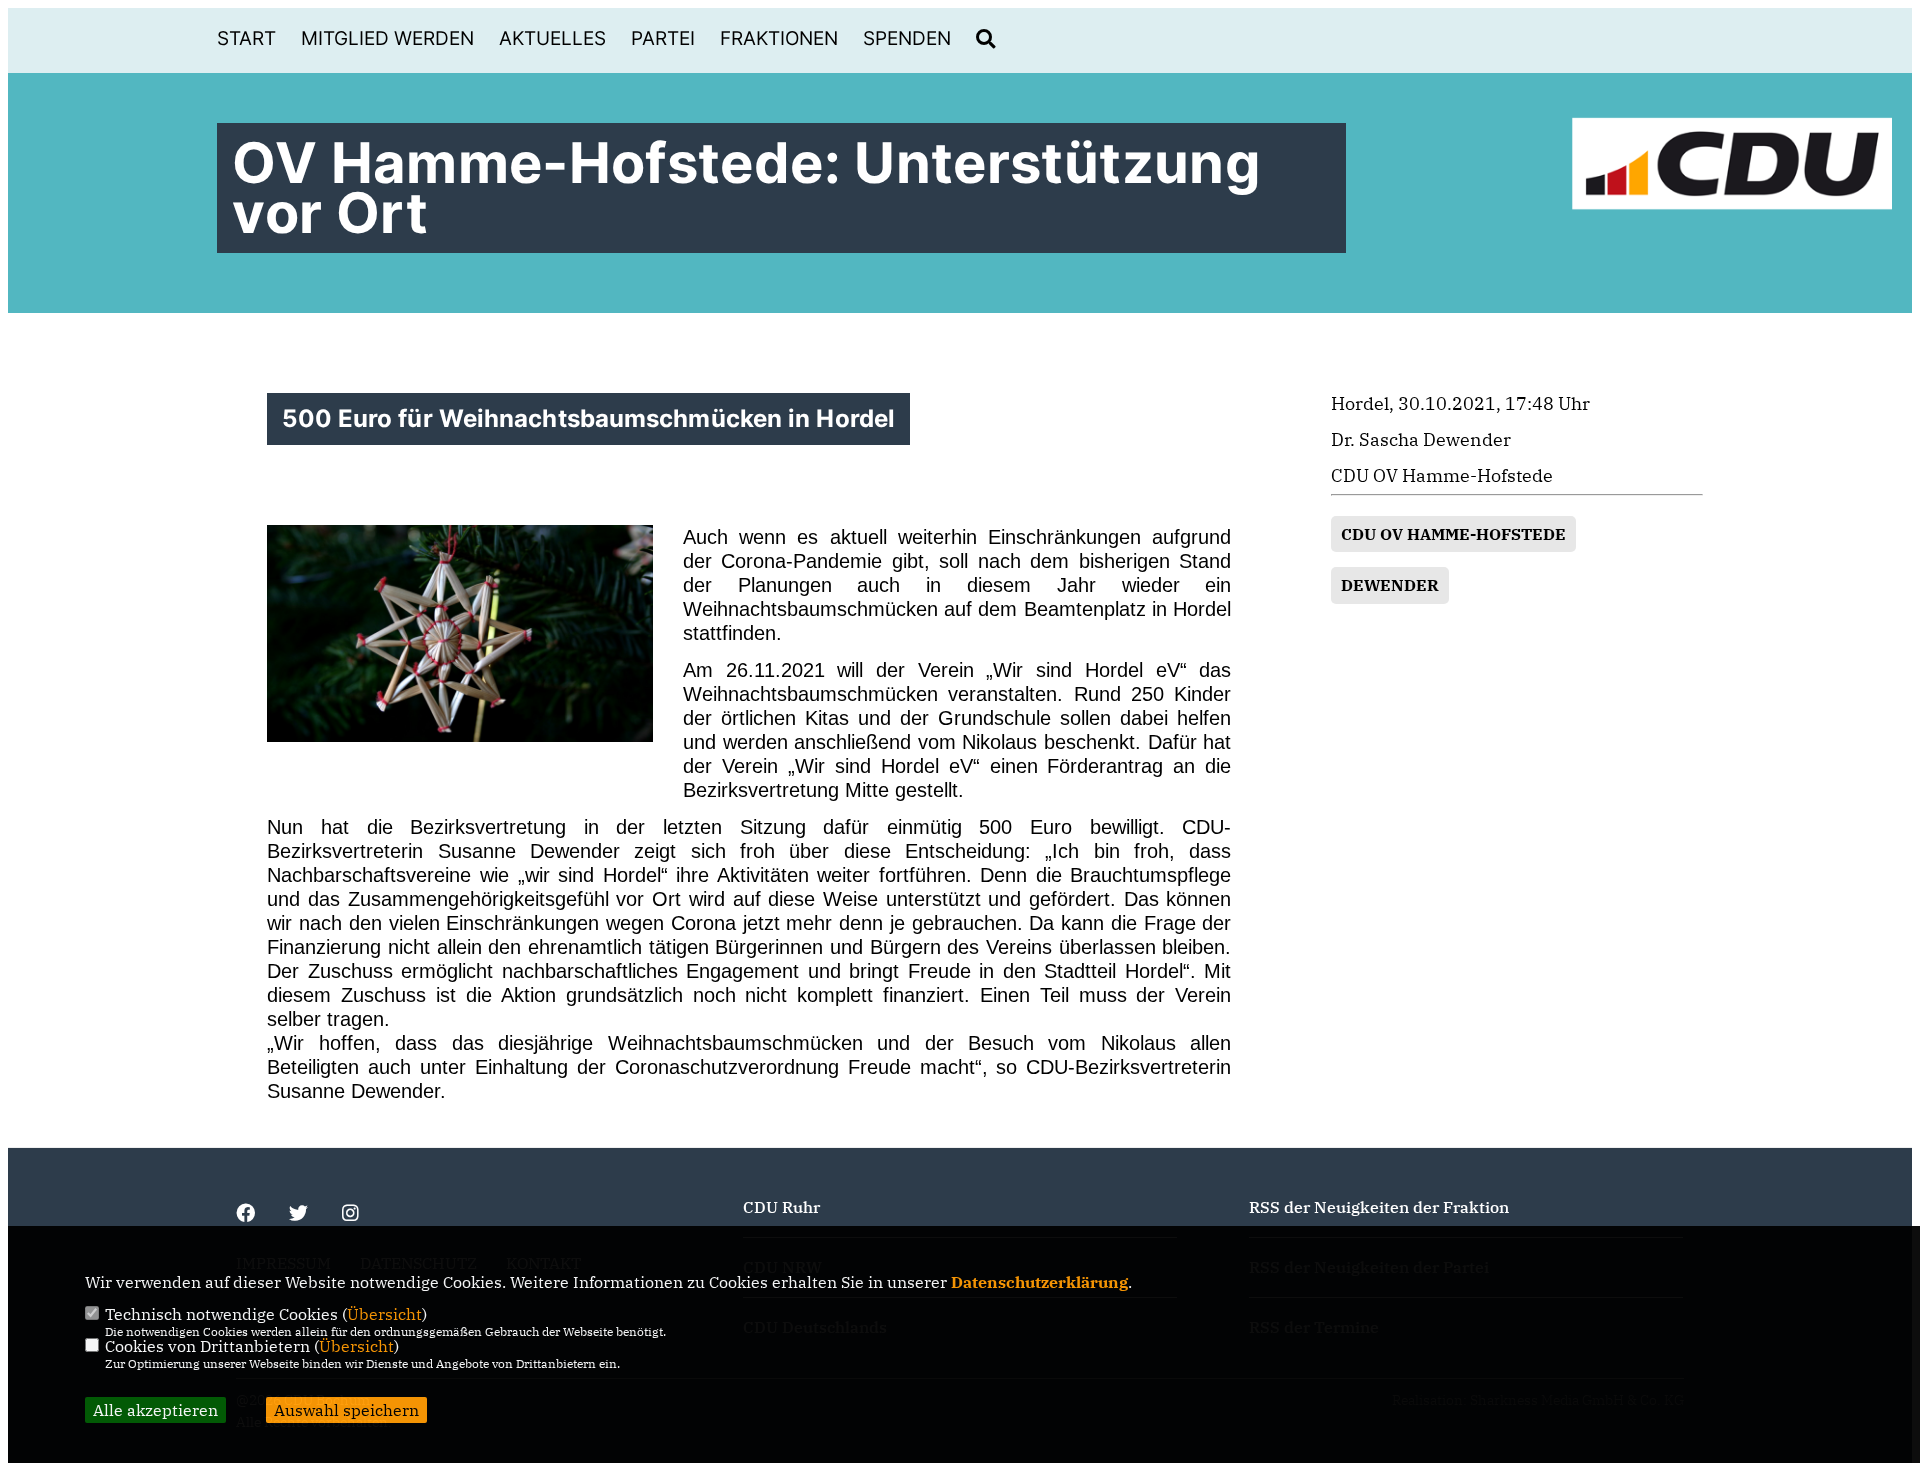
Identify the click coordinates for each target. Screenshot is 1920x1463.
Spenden (907, 38)
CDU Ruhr (781, 1207)
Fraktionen (779, 38)
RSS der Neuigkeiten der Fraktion (1379, 1207)
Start (246, 38)
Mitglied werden (387, 38)
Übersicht (384, 1314)
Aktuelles (552, 38)
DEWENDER (1390, 585)
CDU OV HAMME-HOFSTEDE (1453, 534)
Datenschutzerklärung (1039, 1282)
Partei (663, 38)
